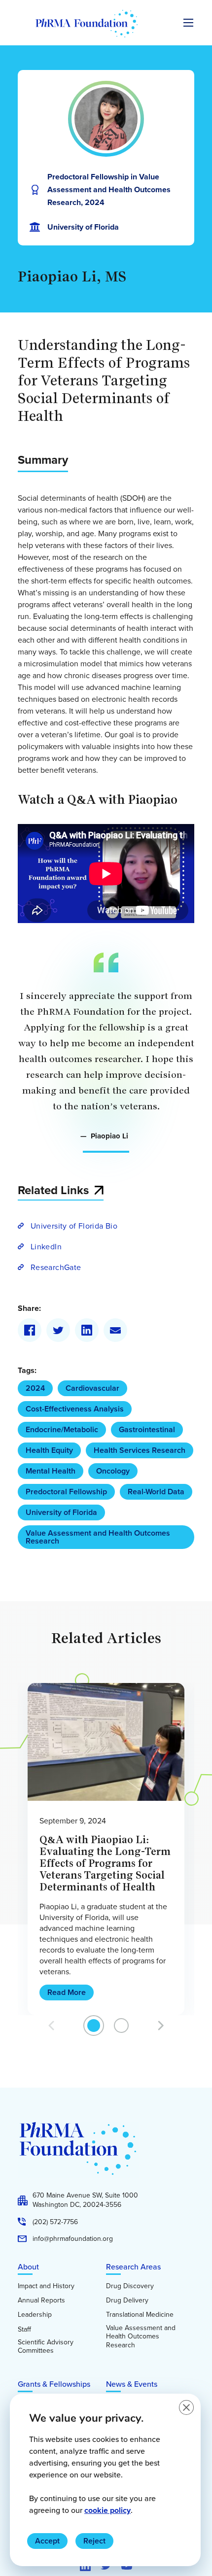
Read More (67, 1992)
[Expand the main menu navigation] (188, 23)
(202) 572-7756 (55, 2222)
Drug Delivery (127, 2301)
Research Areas (133, 2267)
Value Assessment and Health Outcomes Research (98, 1537)
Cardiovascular (92, 1388)
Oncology (113, 1471)
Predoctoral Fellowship (66, 1492)
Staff (24, 2330)
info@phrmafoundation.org (73, 2239)
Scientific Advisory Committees (46, 2347)
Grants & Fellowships (54, 2384)
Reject (94, 2541)
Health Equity (49, 1450)
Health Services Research (140, 1450)
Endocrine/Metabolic (62, 1429)
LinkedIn (46, 1246)
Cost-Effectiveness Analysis (75, 1409)
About (28, 2267)
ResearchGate (56, 1267)
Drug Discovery (130, 2286)
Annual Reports (41, 2301)
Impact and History (46, 2286)
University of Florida (61, 1512)
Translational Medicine (140, 2315)
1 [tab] (94, 2026)
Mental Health (51, 1471)
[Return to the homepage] (87, 24)
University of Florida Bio (74, 1226)
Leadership (35, 2315)
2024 (35, 1388)
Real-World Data (156, 1492)
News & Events (132, 2384)
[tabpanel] (106, 1849)
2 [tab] (122, 2026)
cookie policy (107, 2510)
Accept (47, 2541)
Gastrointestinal (147, 1429)
